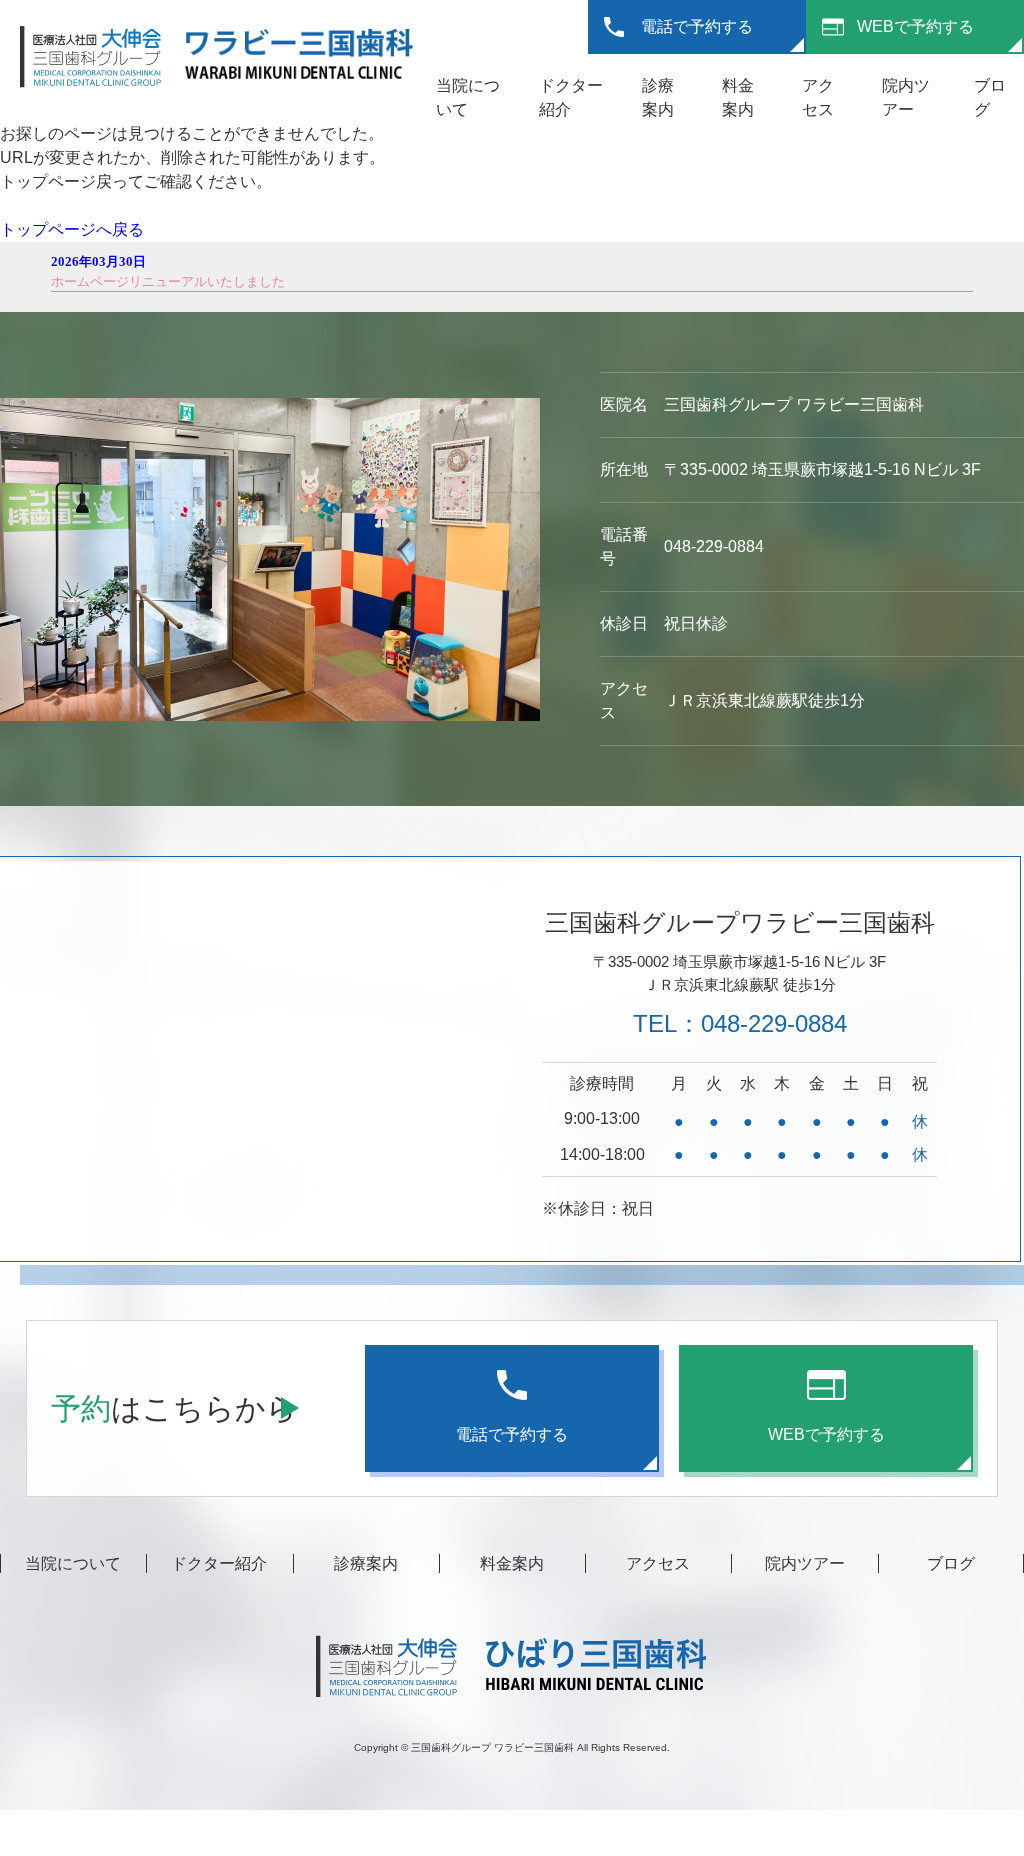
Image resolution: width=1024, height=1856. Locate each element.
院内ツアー (805, 1563)
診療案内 (366, 1563)
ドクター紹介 (219, 1563)
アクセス (658, 1563)
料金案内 (512, 1563)
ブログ (951, 1563)
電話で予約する (697, 26)
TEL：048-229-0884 (740, 1023)
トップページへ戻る (72, 229)
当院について (73, 1563)
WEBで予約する (915, 26)
